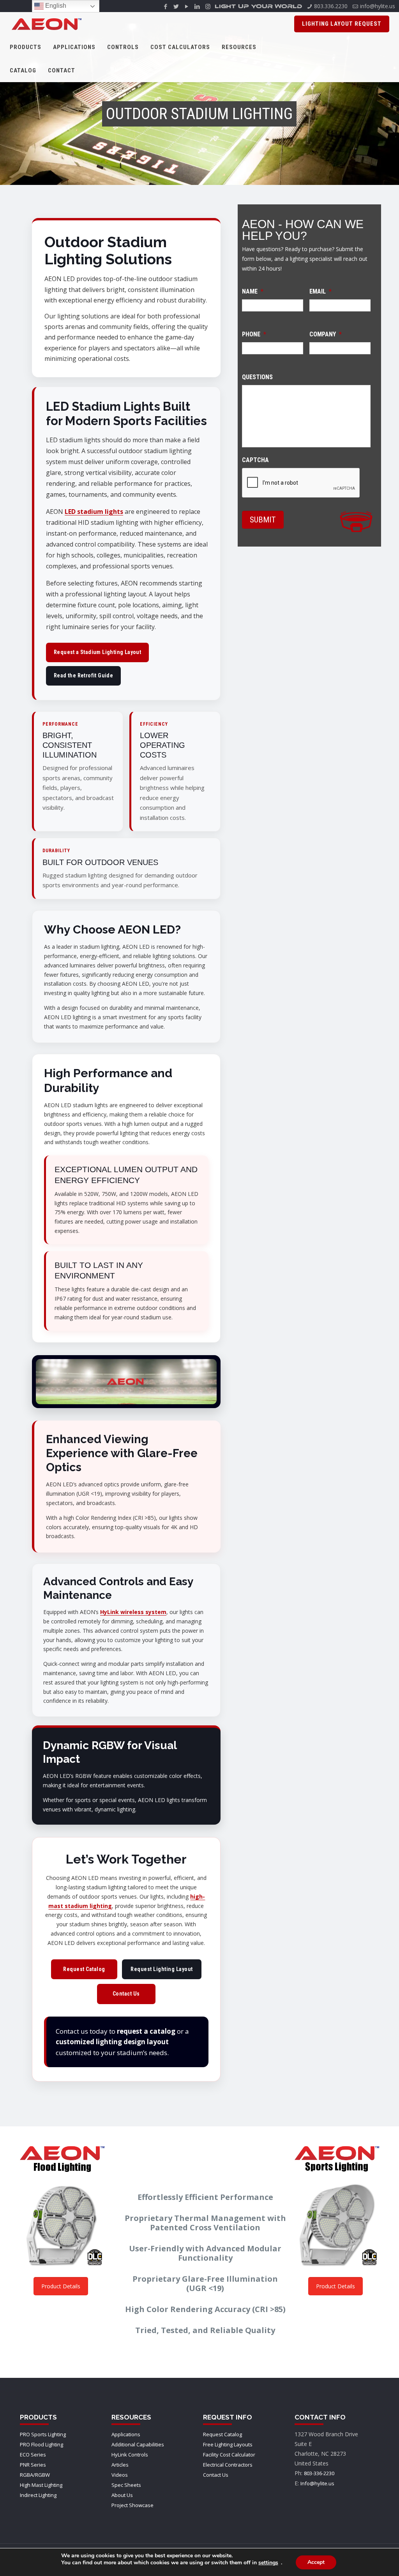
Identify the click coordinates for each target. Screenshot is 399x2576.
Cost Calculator (237, 1294)
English (55, 6)
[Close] (321, 1225)
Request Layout (163, 1294)
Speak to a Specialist (199, 1321)
